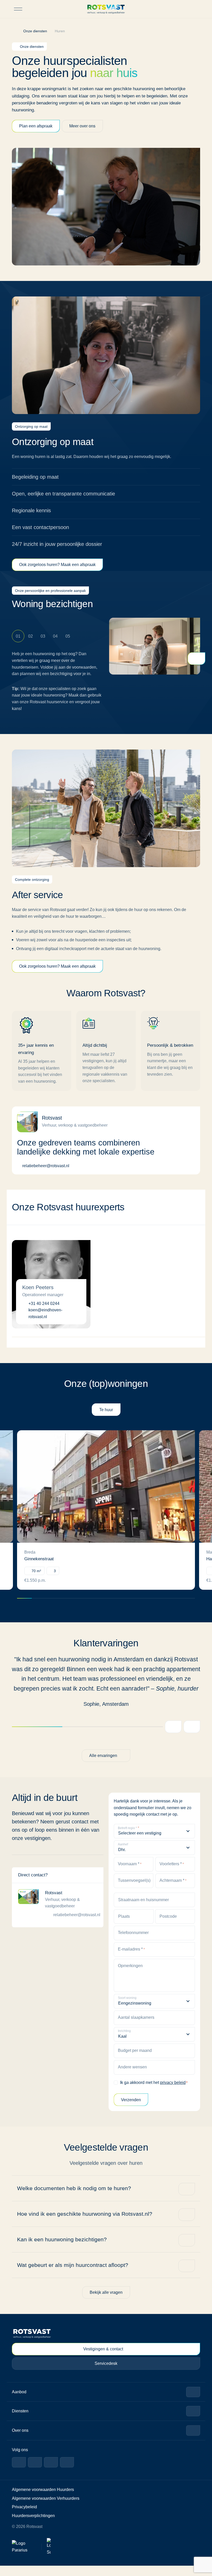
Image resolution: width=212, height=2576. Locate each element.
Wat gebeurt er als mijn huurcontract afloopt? (74, 2275)
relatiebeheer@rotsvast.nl (46, 1166)
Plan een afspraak (36, 126)
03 (43, 636)
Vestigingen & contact (103, 2359)
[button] (196, 9)
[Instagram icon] (51, 2473)
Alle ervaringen (103, 1765)
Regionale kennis (31, 511)
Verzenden (131, 2110)
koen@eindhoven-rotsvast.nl (45, 1314)
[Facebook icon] (19, 2473)
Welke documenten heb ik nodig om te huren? (73, 2198)
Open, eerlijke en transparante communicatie (65, 494)
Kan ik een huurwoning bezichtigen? (61, 2249)
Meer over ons (84, 126)
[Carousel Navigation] (181, 1737)
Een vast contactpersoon (41, 527)
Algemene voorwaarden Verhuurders (46, 2509)
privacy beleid (176, 2092)
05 (68, 636)
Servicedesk (106, 2374)
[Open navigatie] (18, 9)
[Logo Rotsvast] (106, 9)
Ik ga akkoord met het (155, 2092)
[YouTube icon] (67, 2473)
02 (31, 636)
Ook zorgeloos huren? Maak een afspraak (59, 565)
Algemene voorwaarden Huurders (43, 2500)
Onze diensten (37, 31)
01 (18, 636)
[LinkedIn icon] (35, 2473)
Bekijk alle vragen (106, 2302)
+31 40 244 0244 (44, 1304)
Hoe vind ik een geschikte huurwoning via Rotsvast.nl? (84, 2224)
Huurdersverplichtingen (34, 2526)
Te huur (106, 1410)
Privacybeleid (25, 2517)
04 (55, 636)
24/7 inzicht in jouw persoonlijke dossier (59, 544)
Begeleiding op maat (36, 477)
